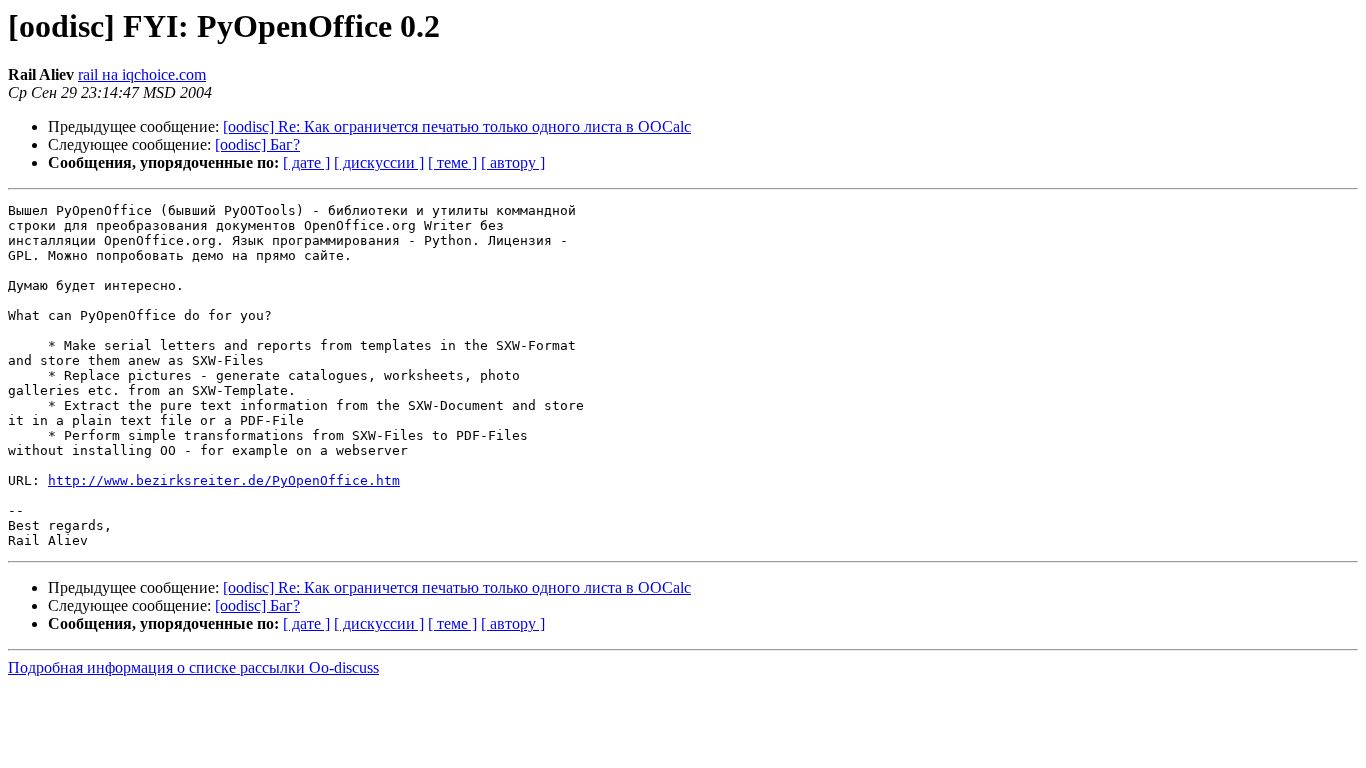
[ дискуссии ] (379, 162)
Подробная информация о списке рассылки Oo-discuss (193, 667)
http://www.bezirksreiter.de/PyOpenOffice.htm (224, 480)
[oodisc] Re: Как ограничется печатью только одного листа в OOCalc (457, 126)
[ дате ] (306, 162)
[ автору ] (513, 162)
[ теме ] (452, 162)
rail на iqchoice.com (142, 74)
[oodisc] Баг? (257, 144)
